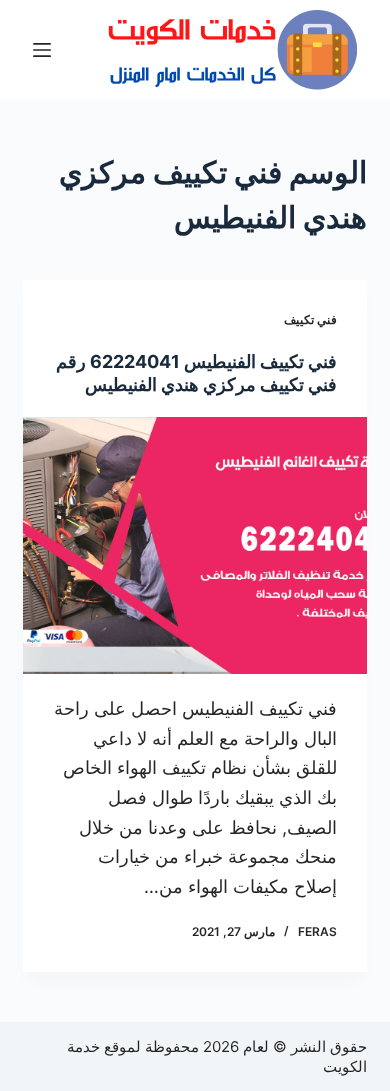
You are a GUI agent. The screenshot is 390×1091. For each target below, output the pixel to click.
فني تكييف (310, 319)
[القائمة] (42, 50)
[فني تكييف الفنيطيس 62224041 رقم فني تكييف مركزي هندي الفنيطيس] (194, 545)
